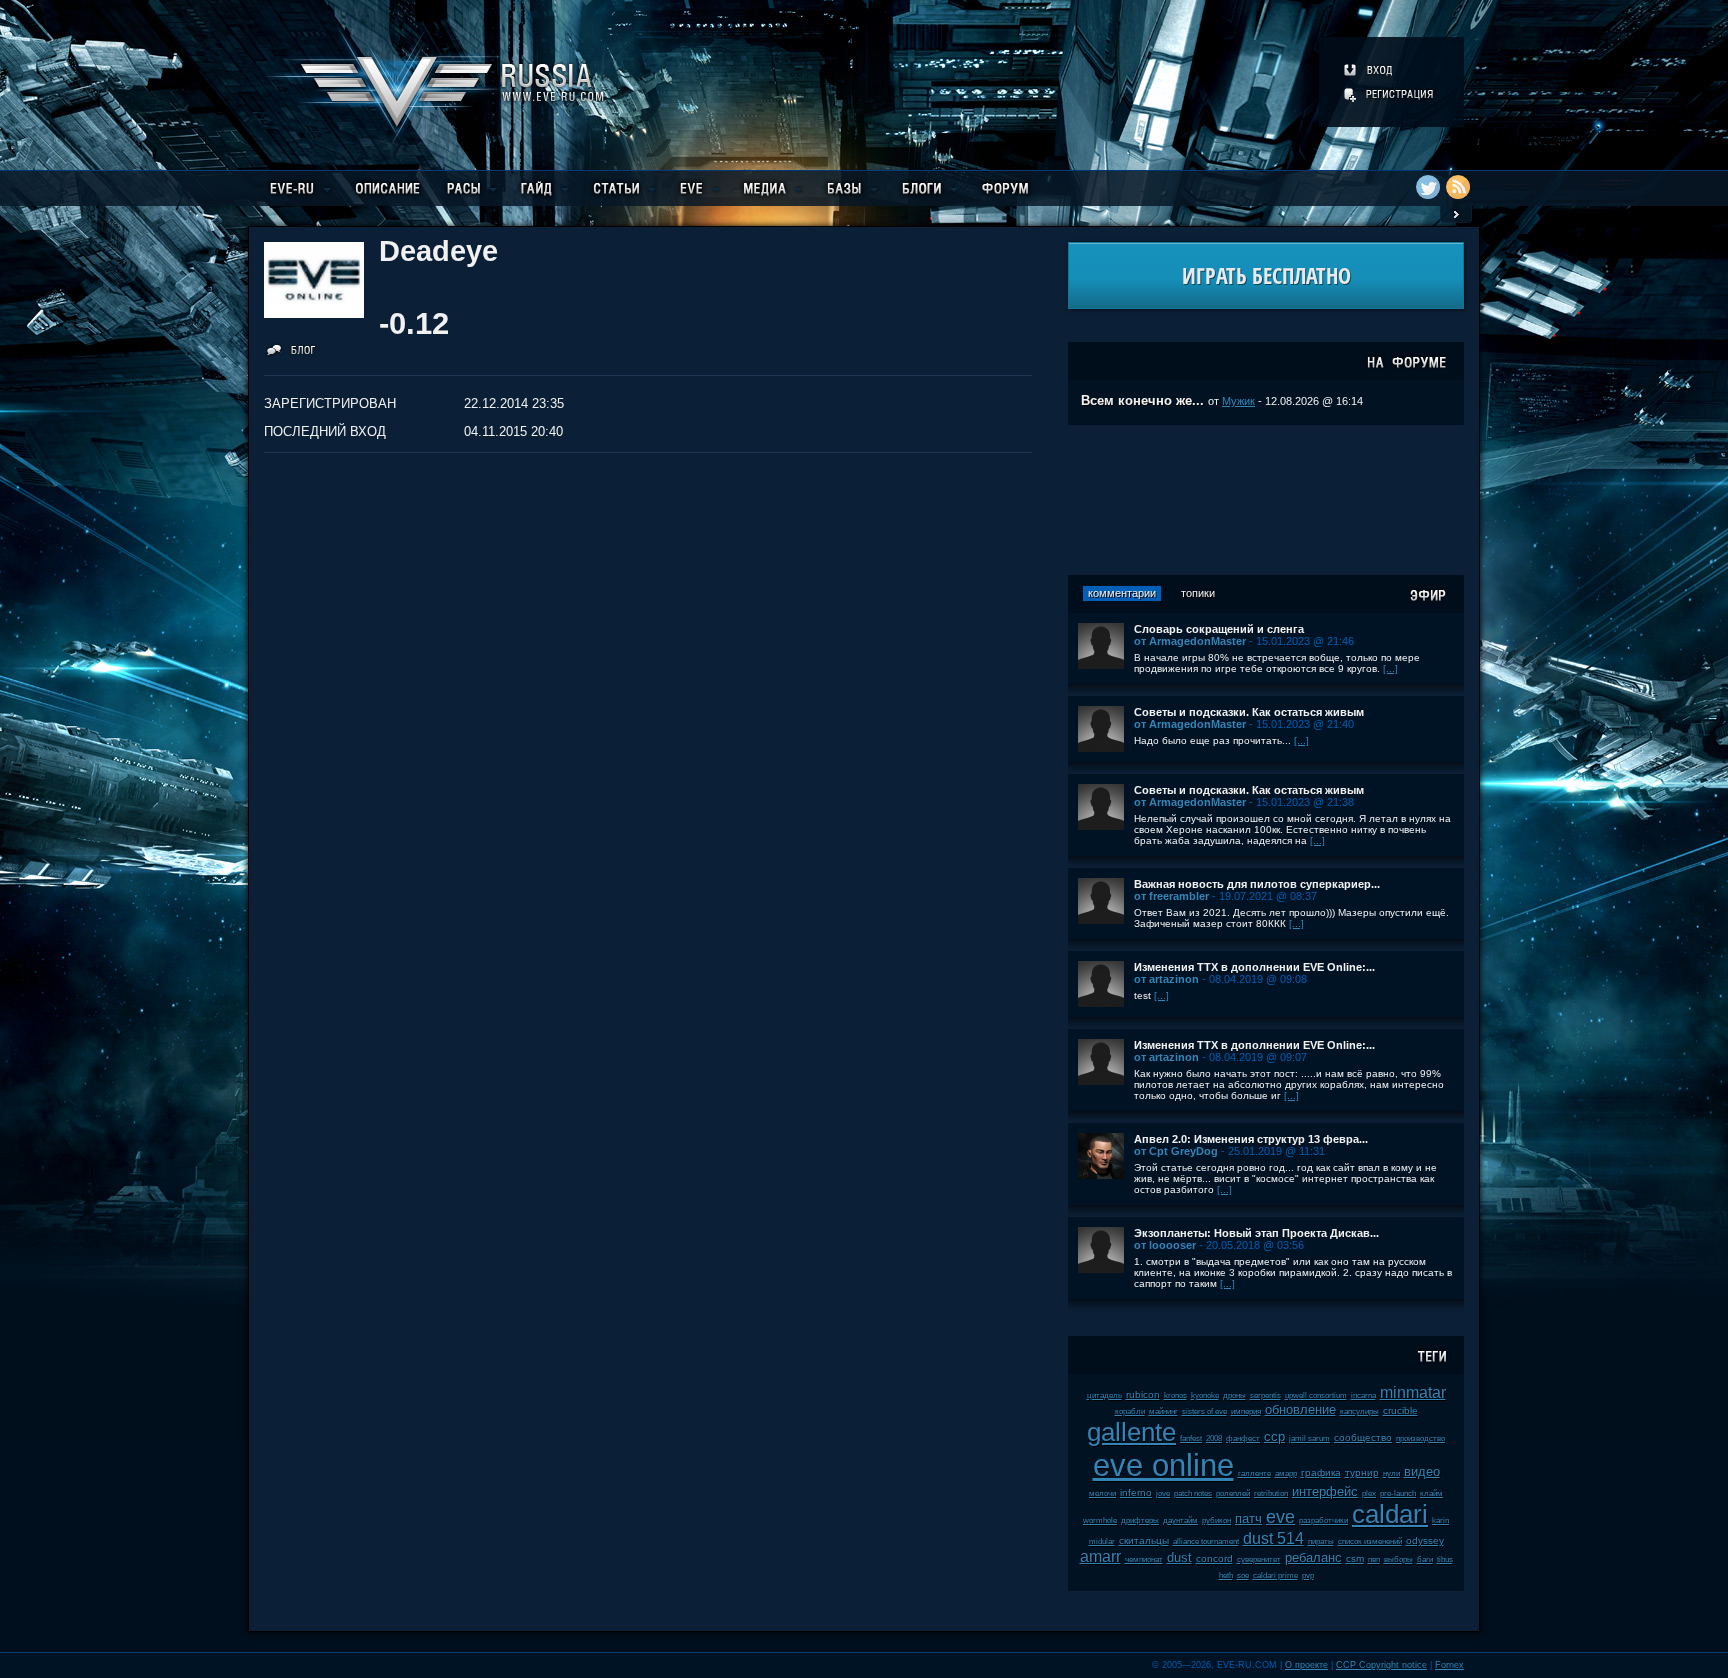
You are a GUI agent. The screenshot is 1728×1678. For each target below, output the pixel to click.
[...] (1390, 668)
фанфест (1243, 1438)
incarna (1363, 1395)
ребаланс (1313, 1557)
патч (1248, 1518)
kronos (1175, 1395)
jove (1163, 1493)
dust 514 (1273, 1538)
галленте (1254, 1473)
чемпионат (1144, 1559)
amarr (1100, 1556)
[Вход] (1369, 70)
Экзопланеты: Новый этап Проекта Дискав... (1256, 1233)
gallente (1131, 1432)
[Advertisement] (1266, 500)
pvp (1308, 1575)
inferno (1136, 1492)
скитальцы (1144, 1540)
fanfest (1191, 1438)
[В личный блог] (291, 353)
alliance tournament (1206, 1541)
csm (1355, 1558)
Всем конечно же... (1142, 400)
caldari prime (1275, 1575)
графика (1321, 1472)
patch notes (1193, 1493)
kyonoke (1205, 1395)
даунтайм (1180, 1520)
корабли (1130, 1411)
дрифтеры (1140, 1520)
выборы (1398, 1559)
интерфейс (1325, 1491)
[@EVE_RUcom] (1428, 187)
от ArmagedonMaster (1190, 641)
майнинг (1163, 1411)
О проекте (1306, 1665)
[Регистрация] (1390, 94)
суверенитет (1259, 1559)
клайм (1431, 1493)
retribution (1271, 1493)
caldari (1390, 1514)
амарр (1286, 1473)
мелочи (1102, 1493)
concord (1214, 1558)
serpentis (1265, 1395)
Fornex (1449, 1665)
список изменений (1370, 1541)
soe (1243, 1575)
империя (1246, 1411)
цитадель (1104, 1395)
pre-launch (1398, 1493)
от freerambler (1171, 896)
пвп (1374, 1559)
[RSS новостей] (1458, 187)
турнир (1362, 1472)
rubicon (1143, 1394)
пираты (1321, 1541)
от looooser (1165, 1245)
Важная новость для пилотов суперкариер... (1257, 884)
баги (1425, 1559)
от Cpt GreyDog (1176, 1151)
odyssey (1425, 1540)
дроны (1234, 1395)
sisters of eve (1204, 1411)
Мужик (1238, 401)
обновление (1300, 1409)
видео (1422, 1471)
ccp (1274, 1436)
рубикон (1216, 1520)
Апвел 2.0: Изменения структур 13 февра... (1251, 1139)
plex (1369, 1493)
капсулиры (1359, 1411)
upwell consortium (1316, 1395)
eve (1280, 1517)
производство (1420, 1438)
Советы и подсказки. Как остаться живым (1249, 712)
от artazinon (1166, 979)
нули (1391, 1473)
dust (1179, 1557)
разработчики (1323, 1520)
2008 (1214, 1438)
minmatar (1413, 1392)
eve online (1163, 1465)
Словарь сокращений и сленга (1219, 629)
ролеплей (1233, 1493)
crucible (1400, 1410)
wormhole (1100, 1520)
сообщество (1363, 1437)
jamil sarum (1309, 1438)
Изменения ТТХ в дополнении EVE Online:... (1254, 967)
